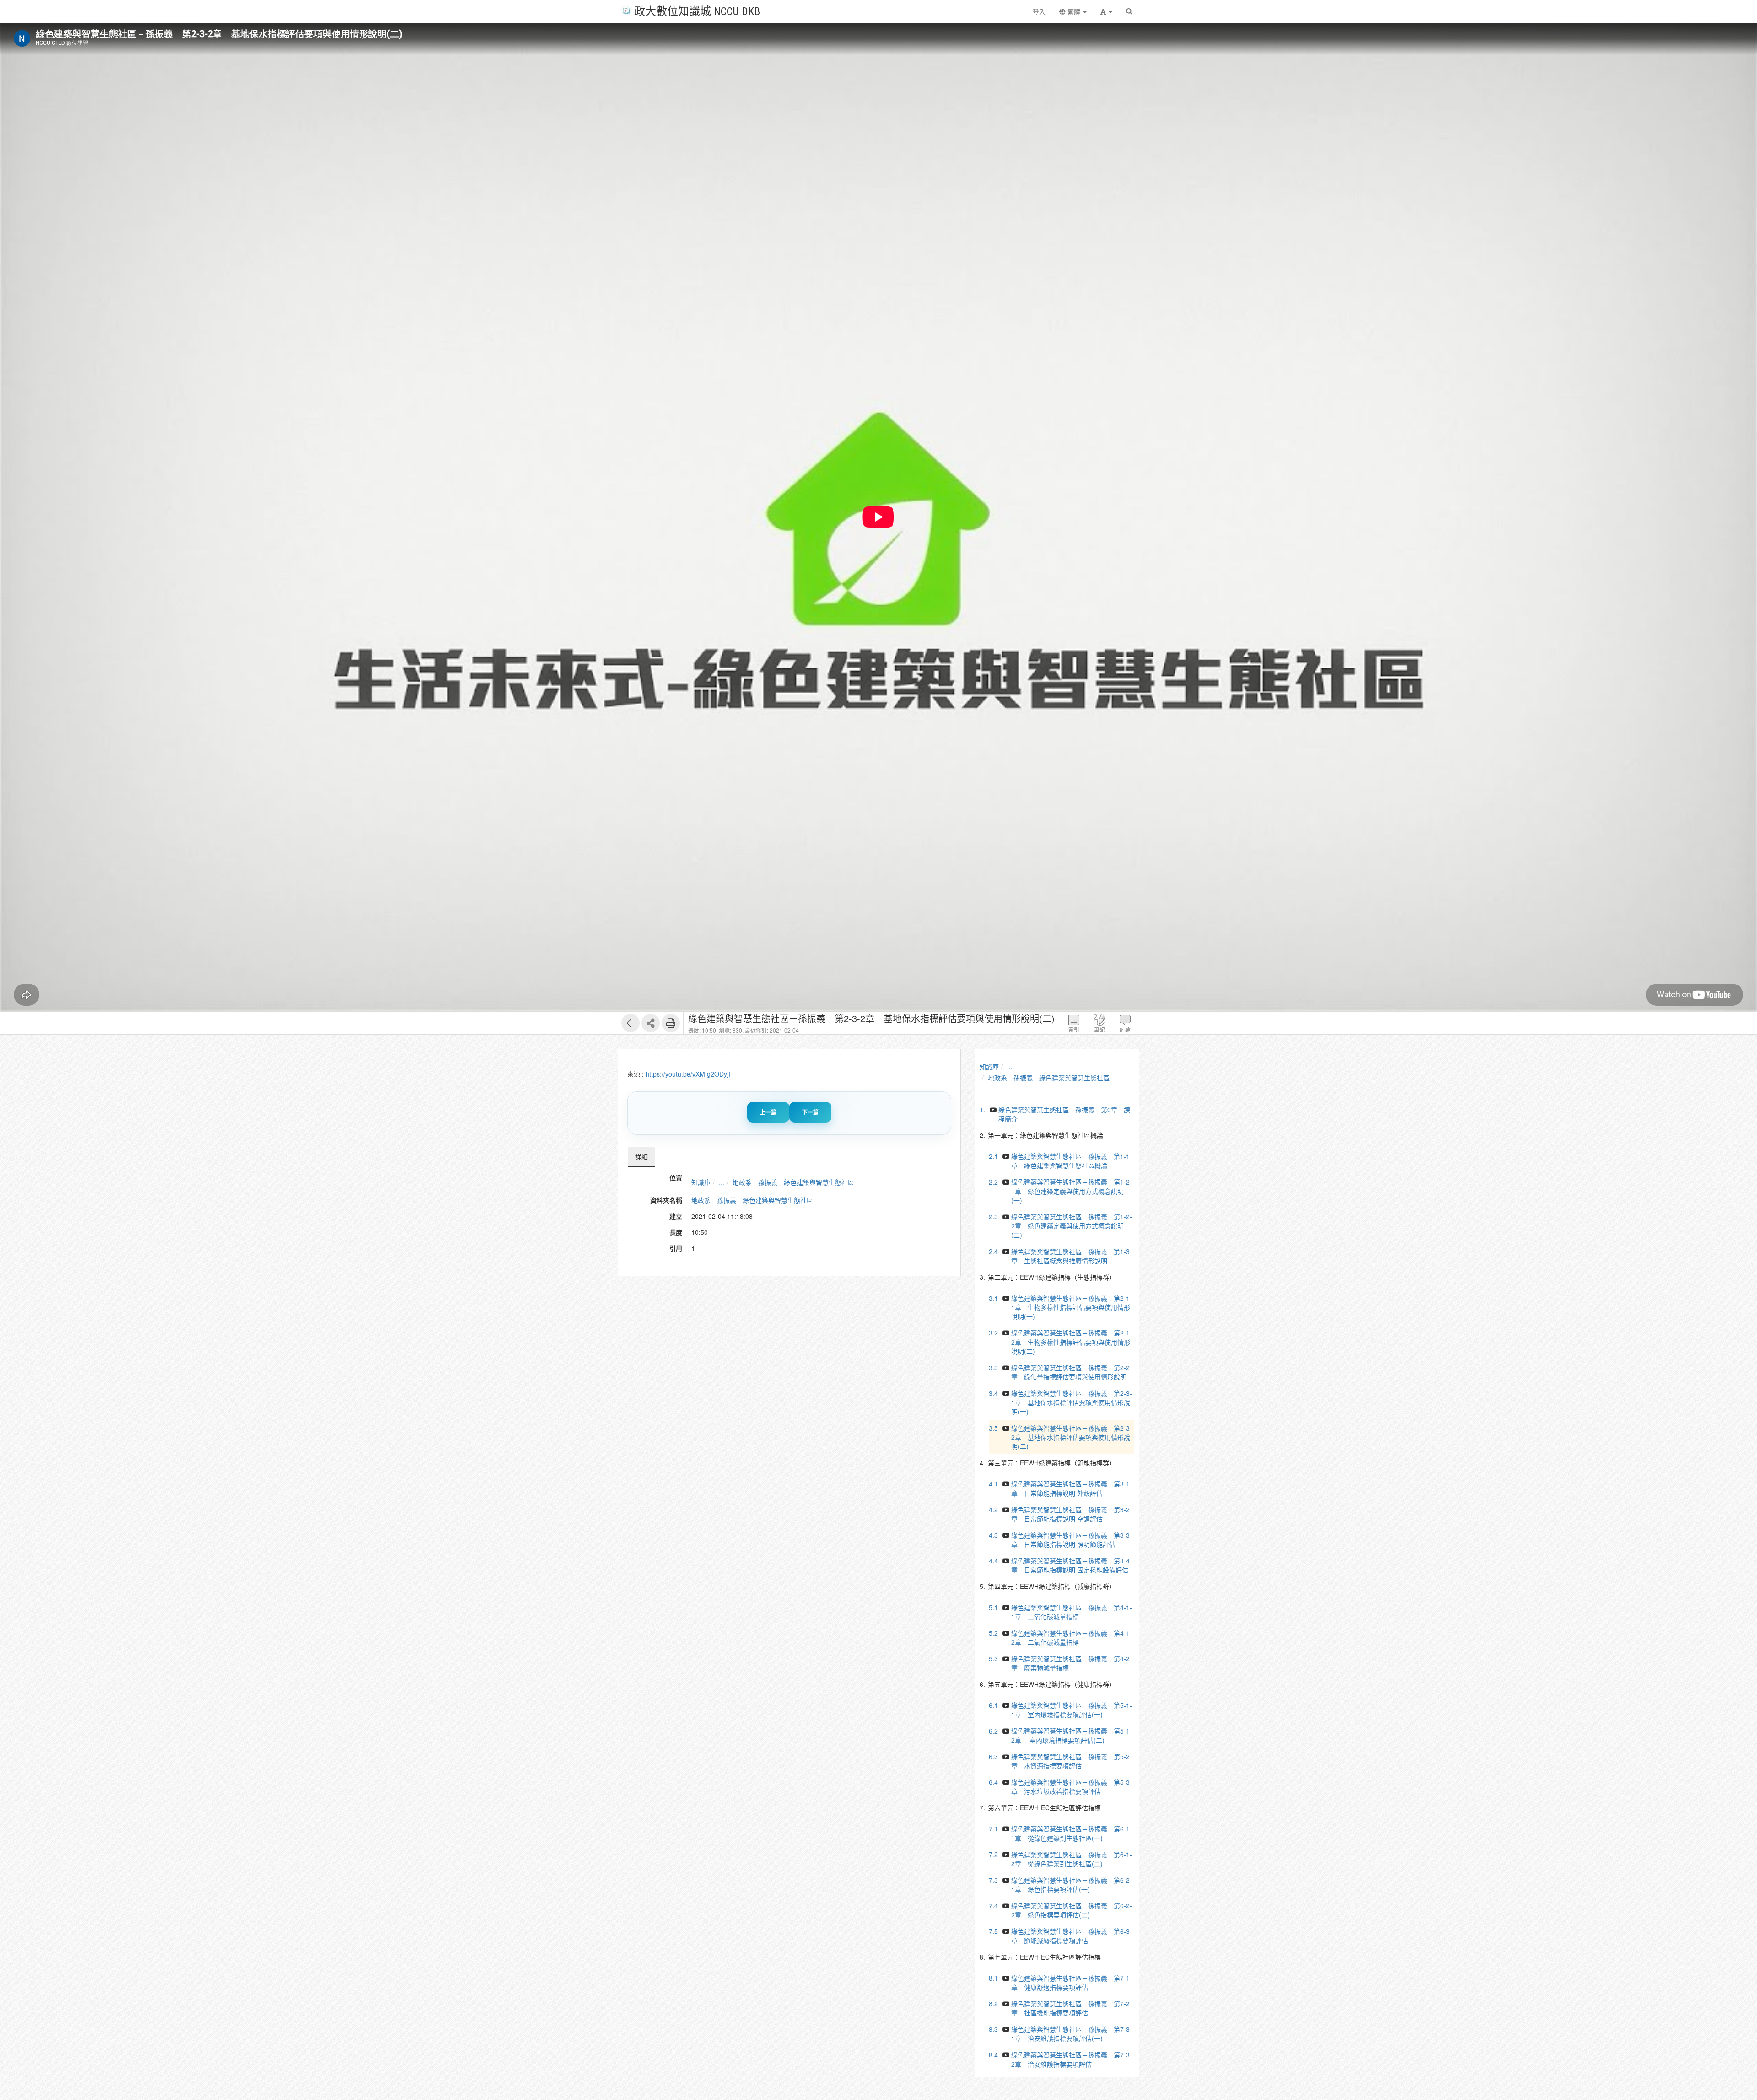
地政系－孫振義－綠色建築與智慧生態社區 (793, 1182)
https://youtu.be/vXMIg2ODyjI (688, 1074)
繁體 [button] (1074, 11)
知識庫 (701, 1182)
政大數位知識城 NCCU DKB (697, 11)
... (722, 1182)
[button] (1106, 11)
